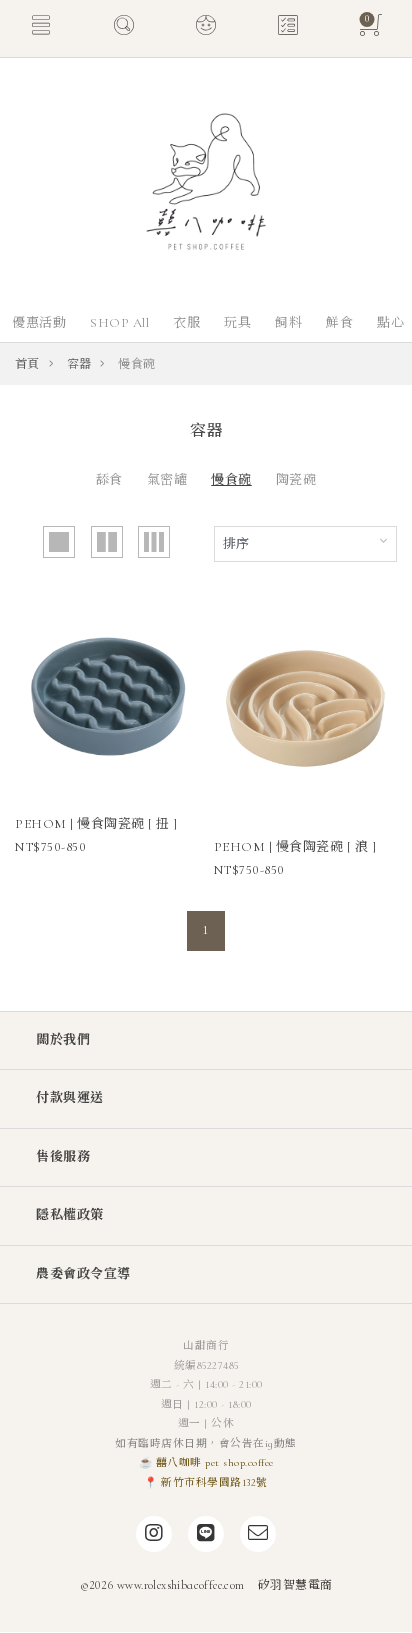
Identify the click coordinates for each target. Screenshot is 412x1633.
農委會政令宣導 (83, 1274)
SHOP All (119, 323)
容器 (79, 364)
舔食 (109, 480)
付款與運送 (70, 1098)
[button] (41, 28)
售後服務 (63, 1157)
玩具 (237, 323)
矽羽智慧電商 (295, 1585)
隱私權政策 (70, 1215)
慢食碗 (231, 480)
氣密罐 (167, 480)
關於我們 (63, 1040)
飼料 (288, 323)
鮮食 (339, 323)
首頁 (27, 364)
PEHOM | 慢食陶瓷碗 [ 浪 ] (295, 847)
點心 (390, 323)
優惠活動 (39, 323)
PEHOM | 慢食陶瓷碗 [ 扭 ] (96, 824)
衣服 (186, 323)
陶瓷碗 (296, 480)
